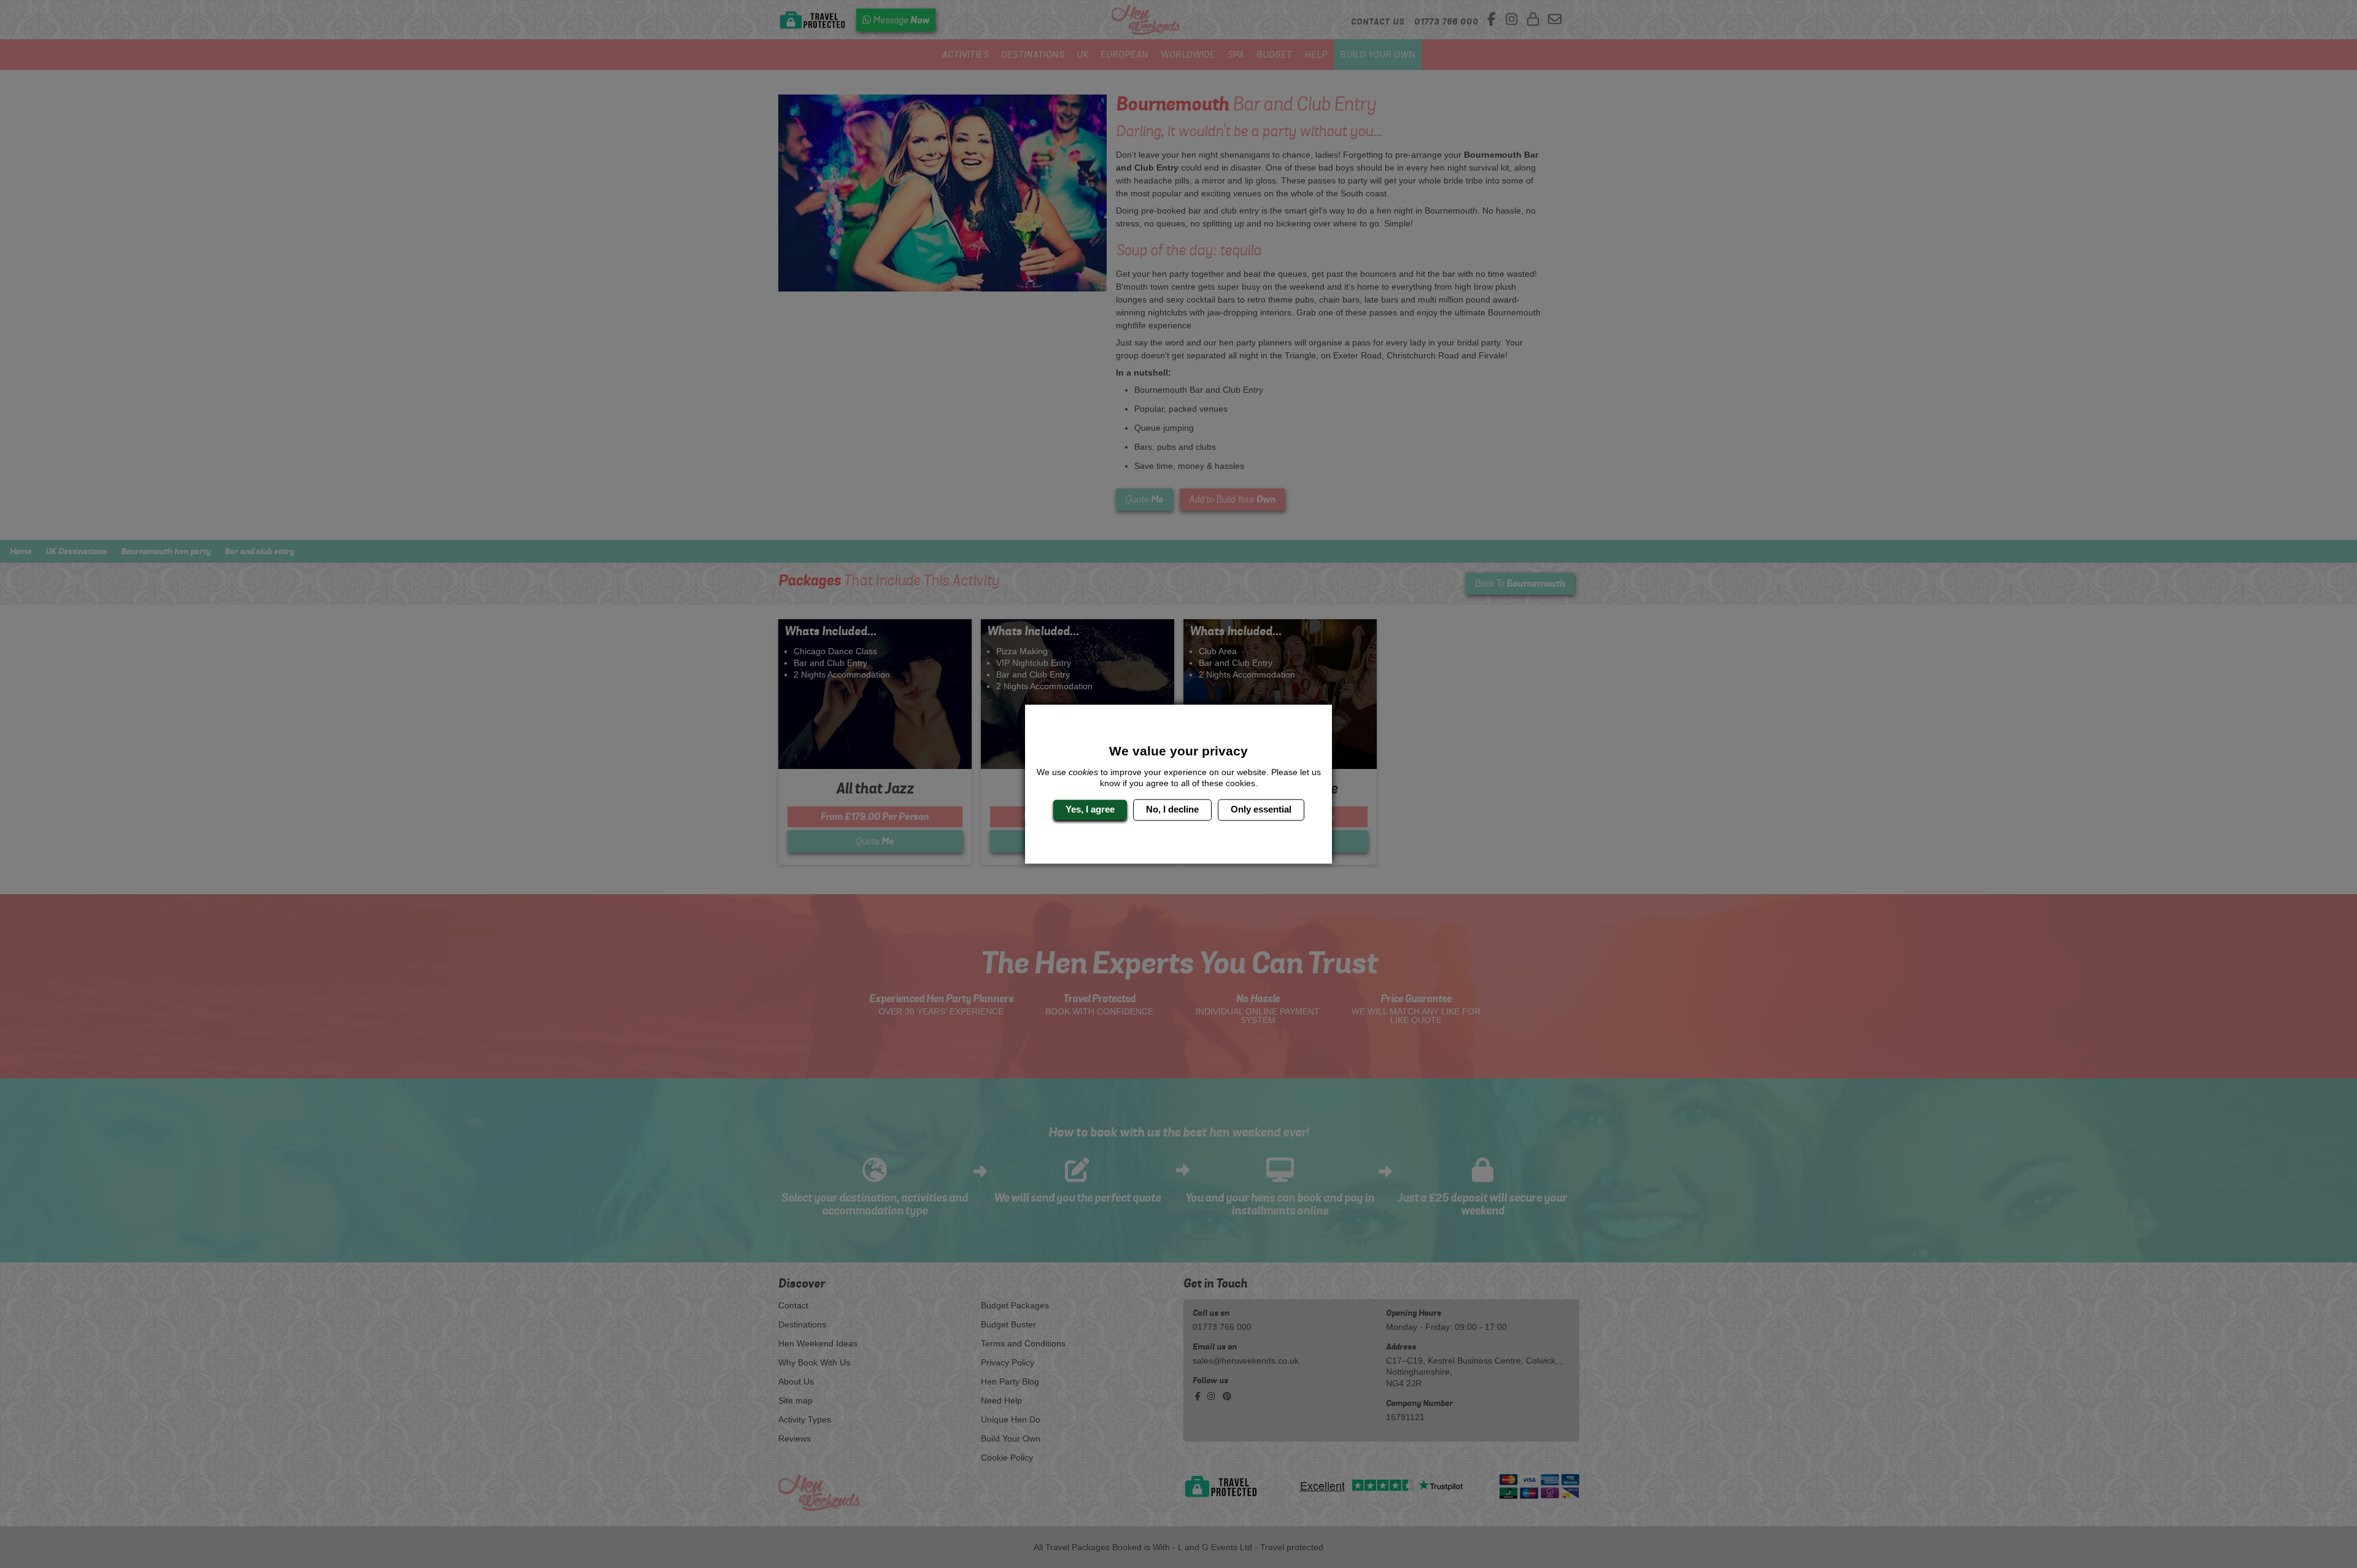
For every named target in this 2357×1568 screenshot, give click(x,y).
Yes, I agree (1090, 810)
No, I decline (1172, 810)
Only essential (1261, 810)
